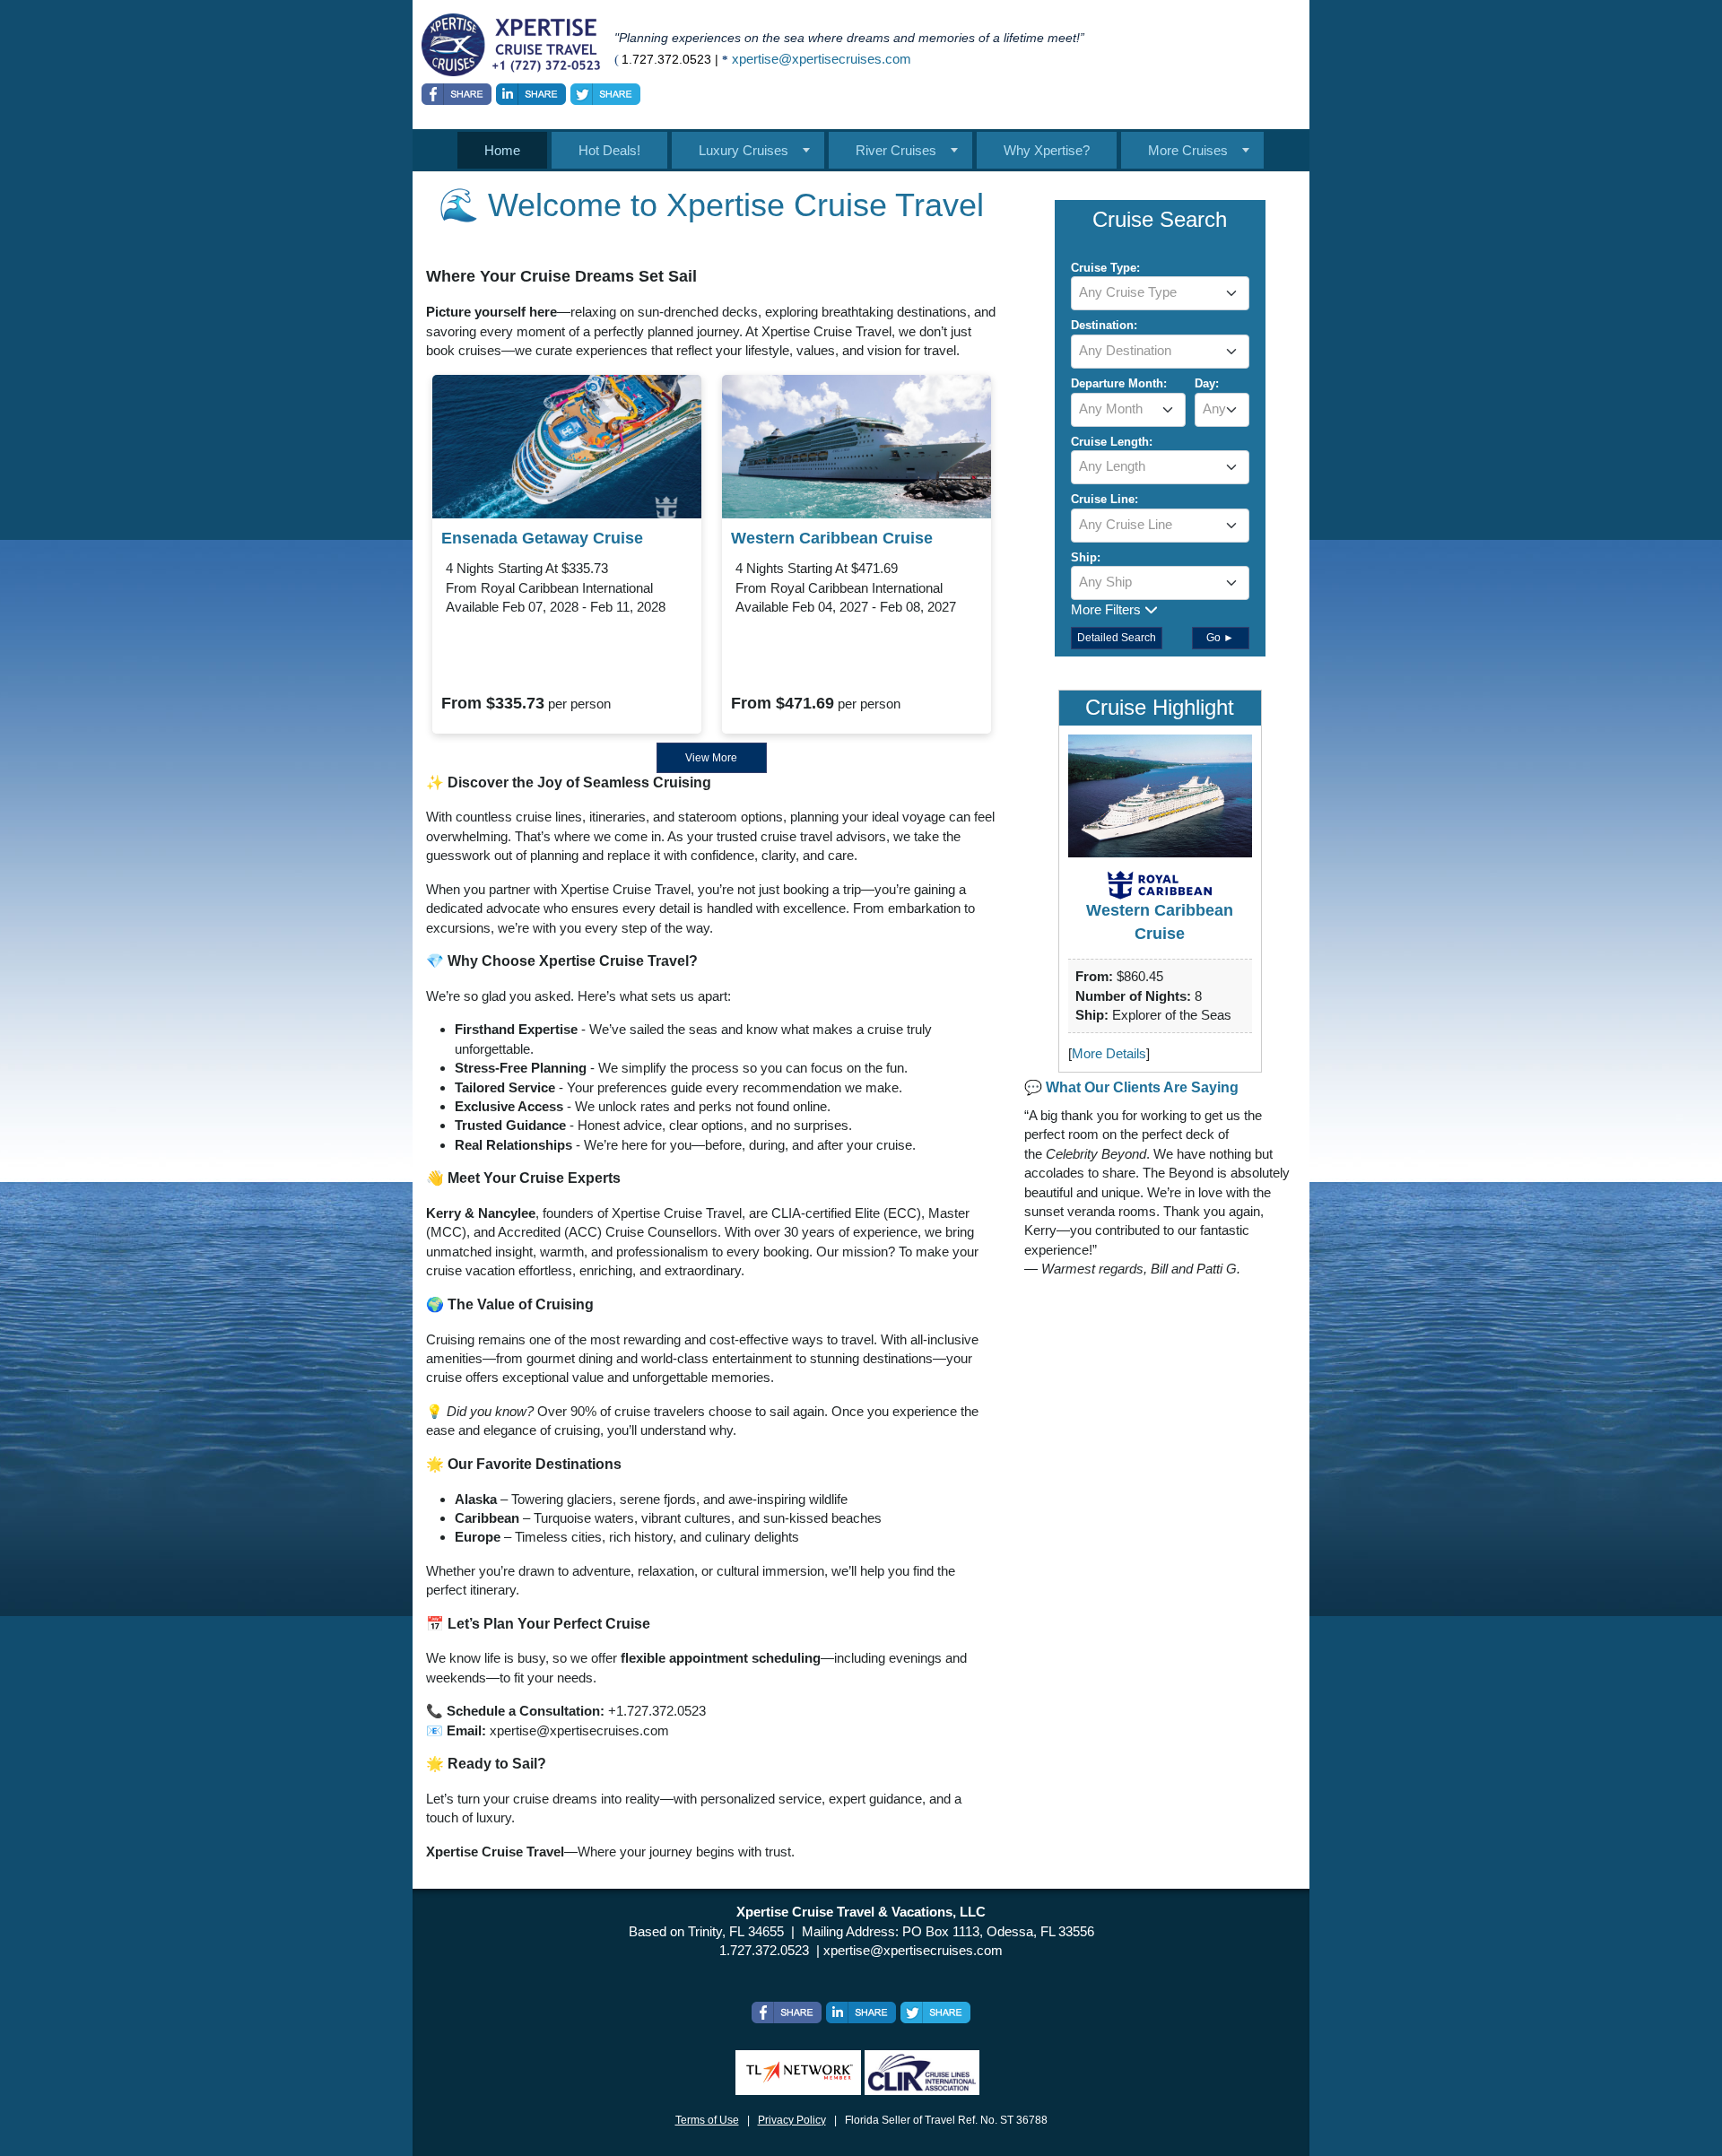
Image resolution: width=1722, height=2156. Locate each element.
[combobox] (1160, 293)
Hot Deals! (609, 150)
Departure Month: (1119, 383)
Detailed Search (1117, 638)
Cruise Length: (1112, 442)
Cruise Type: (1105, 268)
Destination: (1104, 325)
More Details (1109, 1053)
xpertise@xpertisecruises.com (822, 59)
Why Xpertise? (1047, 150)
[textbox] (1160, 292)
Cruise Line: (1105, 499)
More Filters (1108, 609)
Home (502, 150)
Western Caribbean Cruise (832, 538)
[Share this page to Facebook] (457, 94)
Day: (1207, 383)
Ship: (1086, 557)
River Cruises (896, 150)
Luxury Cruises (744, 150)
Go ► (1220, 638)
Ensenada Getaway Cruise (542, 538)
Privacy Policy (792, 2120)
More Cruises (1188, 150)
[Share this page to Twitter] (605, 94)
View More (711, 758)
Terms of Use (707, 2120)
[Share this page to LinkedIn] (531, 94)
